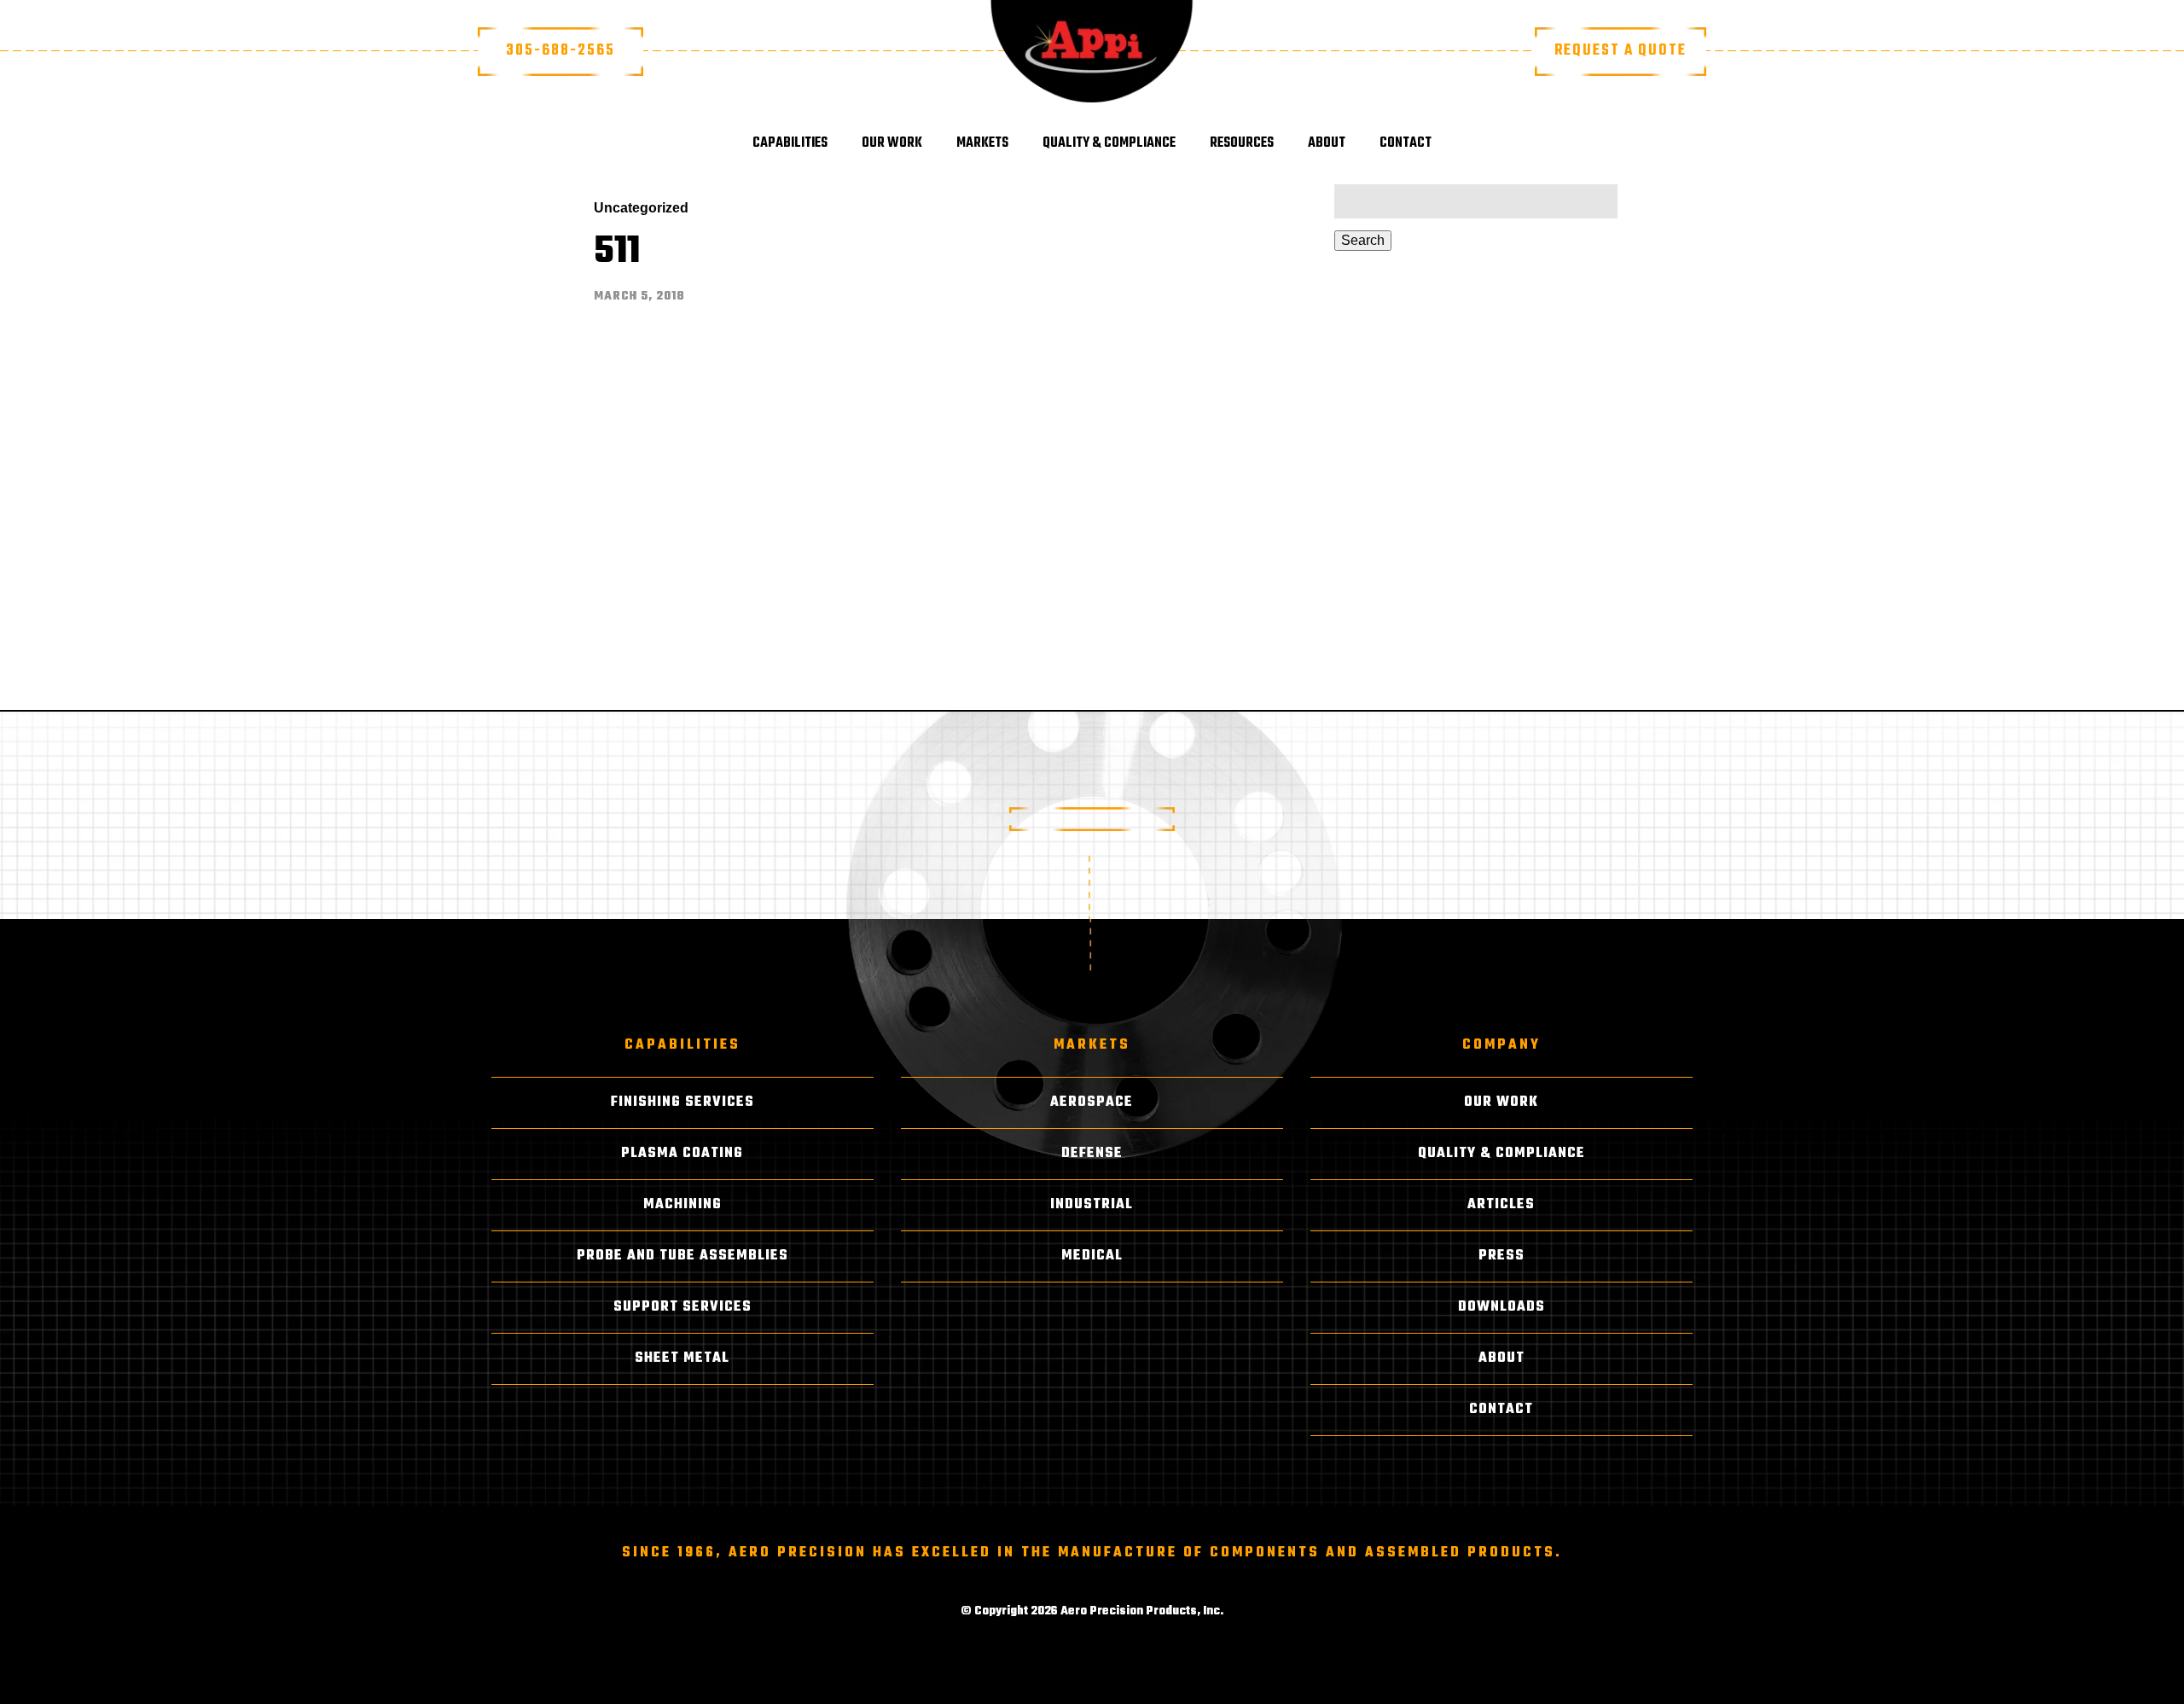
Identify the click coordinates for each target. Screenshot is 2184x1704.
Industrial (1092, 1205)
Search (1363, 240)
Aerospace (1092, 1102)
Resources (1242, 143)
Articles (1501, 1205)
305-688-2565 (561, 51)
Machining (682, 1205)
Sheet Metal (682, 1358)
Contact (1406, 143)
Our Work (892, 143)
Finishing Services (682, 1102)
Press (1501, 1256)
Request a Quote (1621, 51)
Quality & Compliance (1109, 143)
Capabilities (790, 143)
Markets (982, 143)
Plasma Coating (682, 1154)
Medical (1092, 1256)
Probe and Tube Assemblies (682, 1256)
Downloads (1501, 1307)
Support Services (682, 1307)
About (1327, 143)
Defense (1092, 1154)
